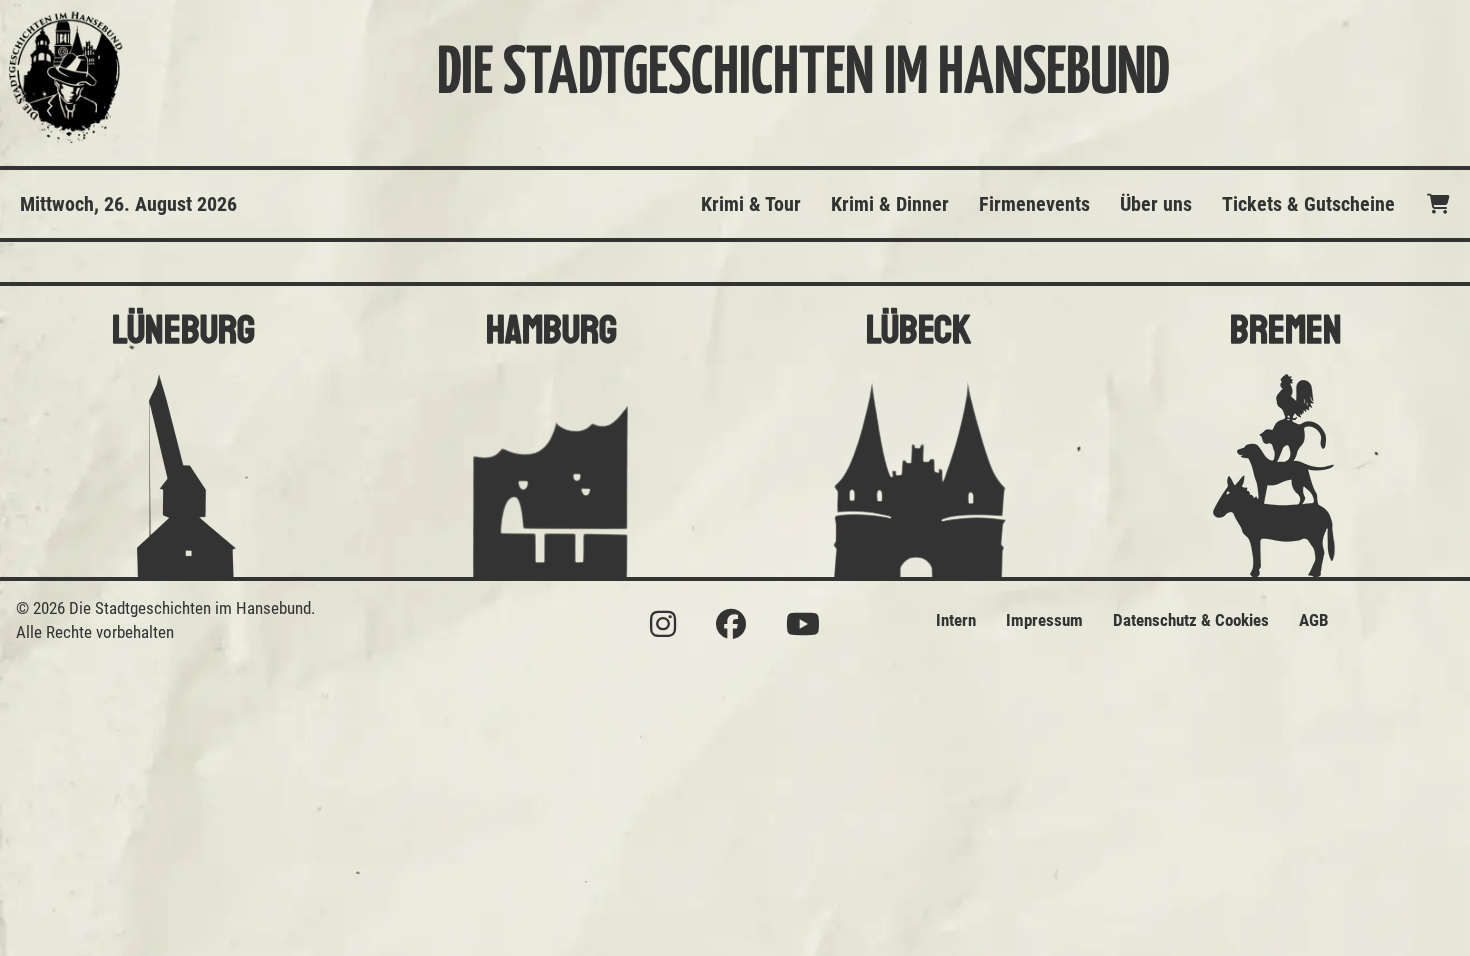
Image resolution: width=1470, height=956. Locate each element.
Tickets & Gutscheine (1308, 204)
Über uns (1156, 204)
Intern (956, 620)
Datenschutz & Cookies (1191, 620)
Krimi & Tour (751, 204)
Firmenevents (1034, 204)
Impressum (1044, 620)
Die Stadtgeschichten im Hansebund (803, 75)
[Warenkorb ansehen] (1438, 204)
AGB (1314, 620)
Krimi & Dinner (890, 204)
